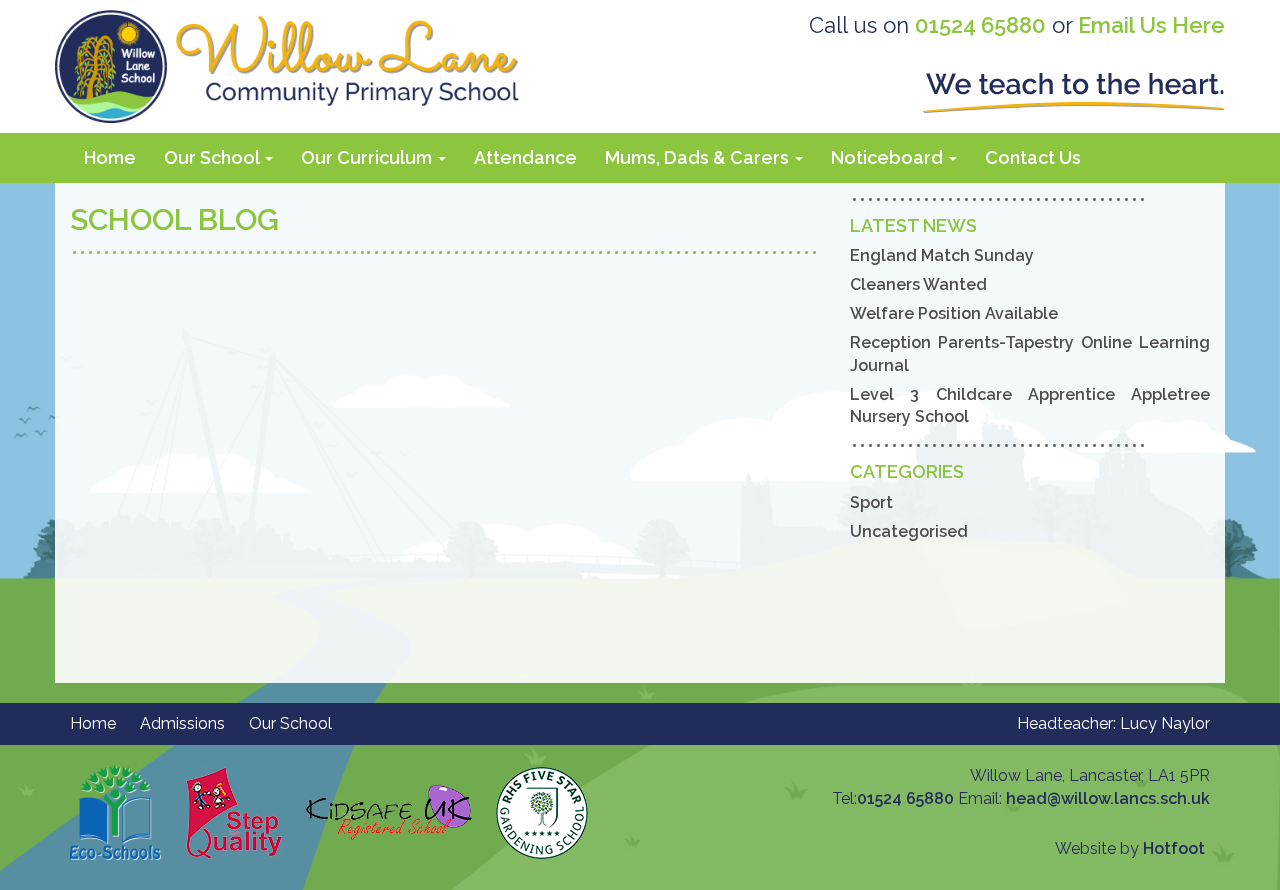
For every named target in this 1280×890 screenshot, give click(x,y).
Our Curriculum (368, 157)
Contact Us (1033, 157)
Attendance (525, 157)
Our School (213, 157)
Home (110, 157)
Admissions (182, 723)
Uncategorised (909, 531)
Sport (871, 502)
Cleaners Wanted (918, 284)
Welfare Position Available (954, 313)
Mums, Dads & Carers (699, 157)
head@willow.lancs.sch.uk (1108, 798)
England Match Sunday (942, 255)
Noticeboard (889, 157)
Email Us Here (1151, 25)
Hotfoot (1174, 848)
